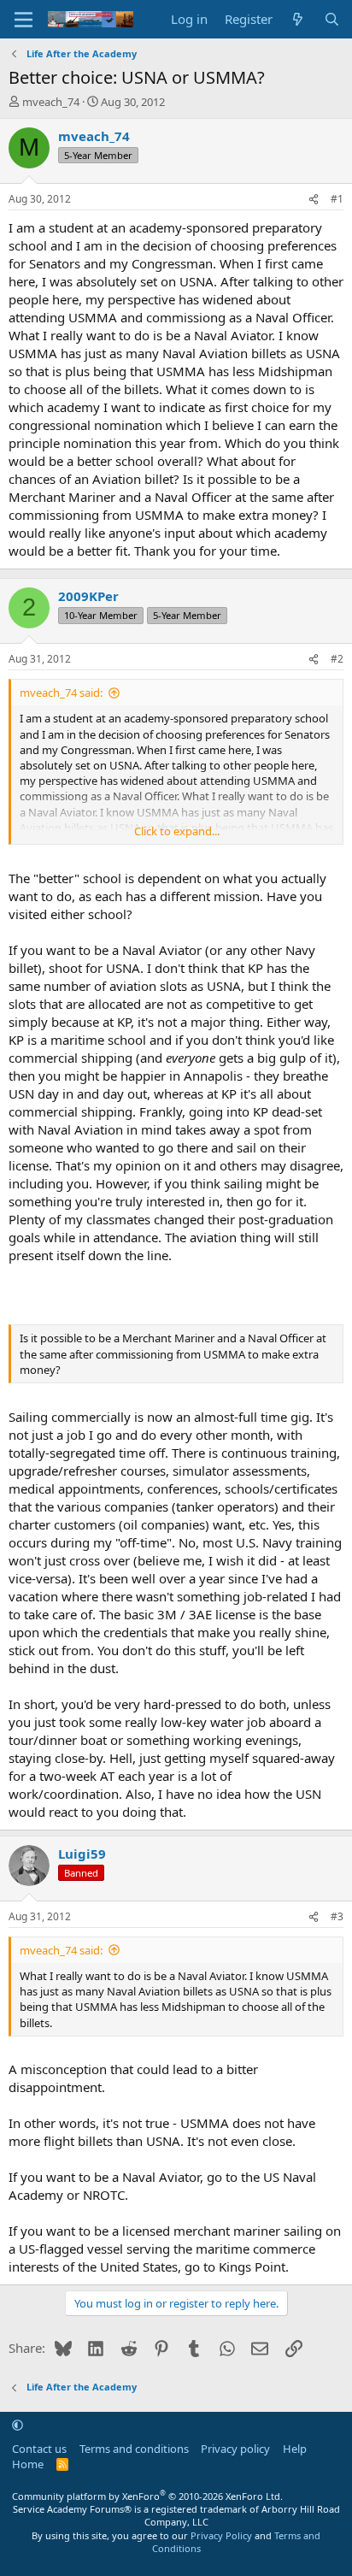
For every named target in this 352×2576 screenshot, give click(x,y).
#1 (337, 199)
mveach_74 (51, 102)
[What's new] (298, 19)
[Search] (332, 19)
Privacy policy (235, 2449)
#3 (337, 1916)
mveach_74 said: (61, 693)
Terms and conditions (134, 2449)
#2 (337, 659)
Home (28, 2464)
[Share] (314, 200)
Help (295, 2449)
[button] (18, 2425)
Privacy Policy (221, 2535)
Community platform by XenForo (147, 2496)
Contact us (39, 2449)
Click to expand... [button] (177, 831)
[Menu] (23, 20)
